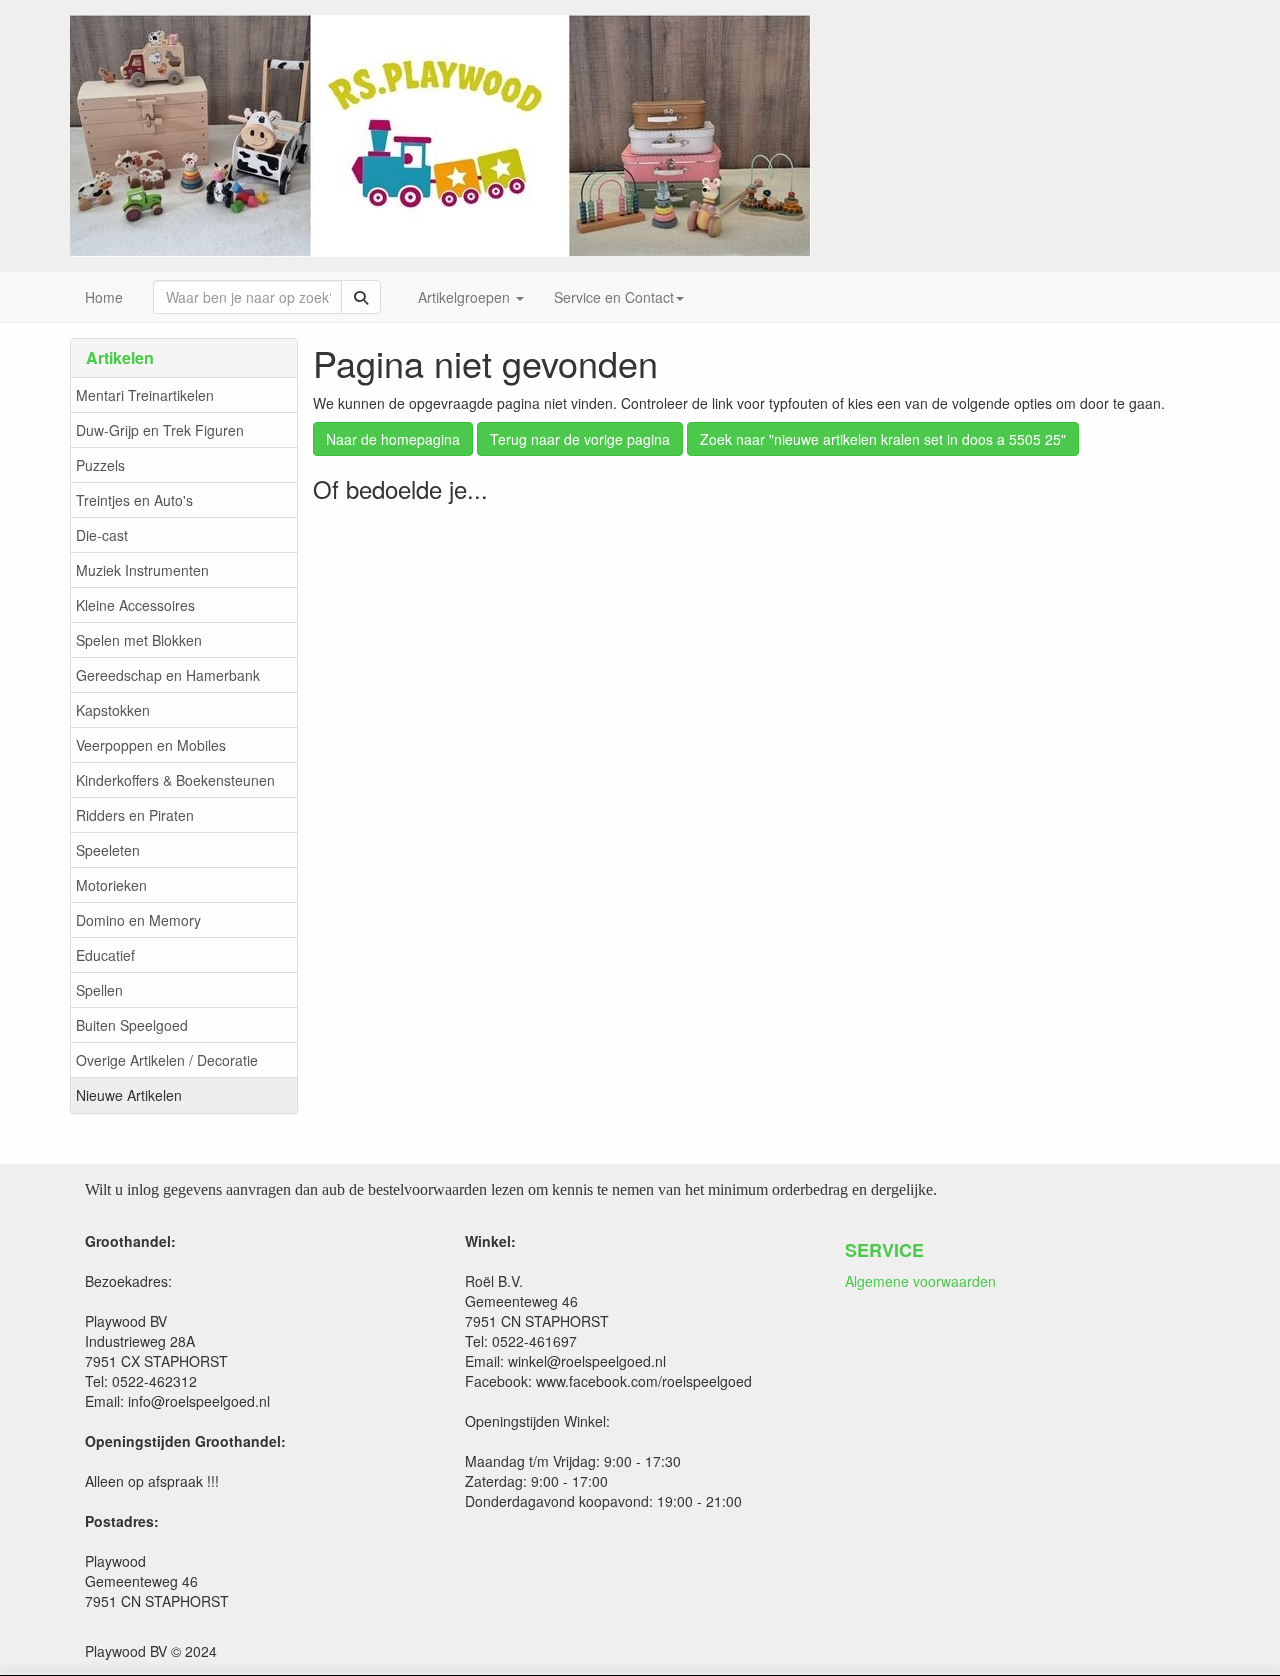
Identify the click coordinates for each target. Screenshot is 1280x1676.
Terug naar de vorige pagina (580, 439)
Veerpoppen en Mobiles (151, 745)
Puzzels (100, 465)
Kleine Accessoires (135, 605)
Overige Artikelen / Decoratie (167, 1060)
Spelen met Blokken (139, 640)
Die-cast (102, 535)
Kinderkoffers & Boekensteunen (175, 780)
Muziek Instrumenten (142, 570)
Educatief (105, 955)
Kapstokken (113, 710)
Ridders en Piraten (135, 815)
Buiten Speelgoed (132, 1025)
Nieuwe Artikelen (129, 1095)
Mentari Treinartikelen (145, 395)
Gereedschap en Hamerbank (168, 675)
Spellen (99, 990)
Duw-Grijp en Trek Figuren (160, 430)
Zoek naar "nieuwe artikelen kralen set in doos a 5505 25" (883, 439)
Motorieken (111, 885)
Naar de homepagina (393, 439)
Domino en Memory (138, 920)
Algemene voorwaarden (920, 1281)
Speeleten (108, 850)
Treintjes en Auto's (134, 500)
